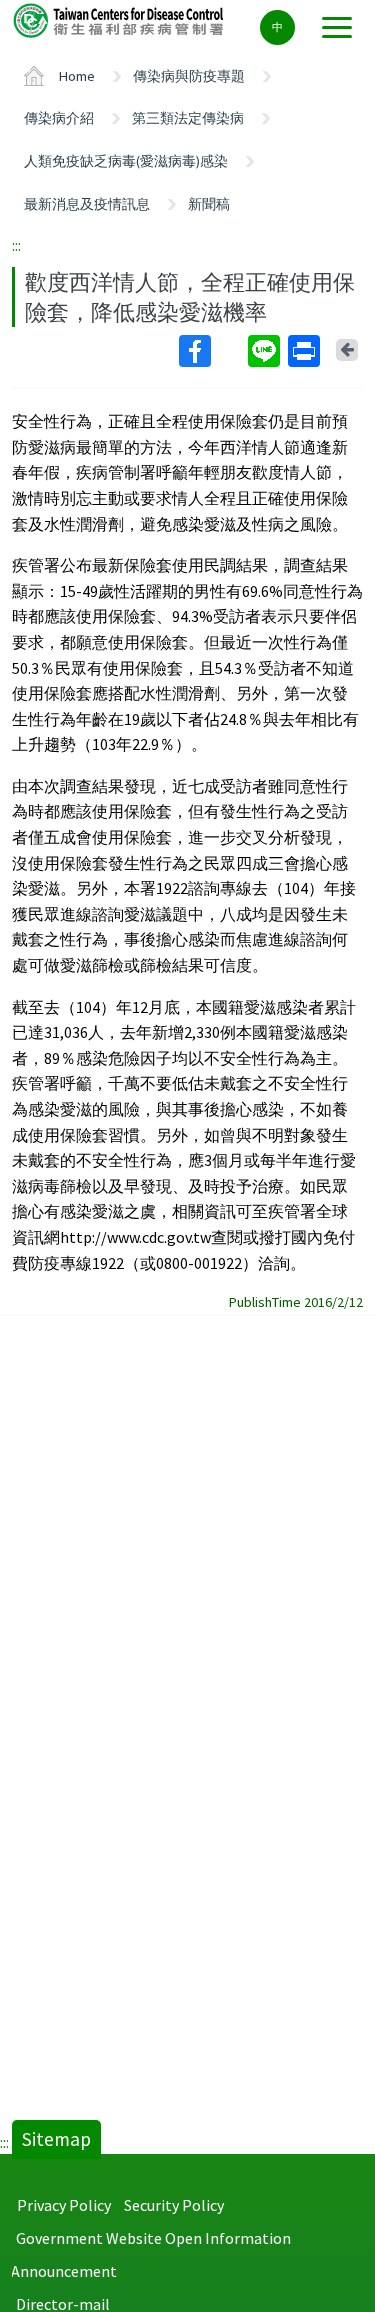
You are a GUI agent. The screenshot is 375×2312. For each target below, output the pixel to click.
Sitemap (56, 2139)
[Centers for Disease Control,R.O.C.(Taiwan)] (120, 19)
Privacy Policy (64, 2205)
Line (266, 351)
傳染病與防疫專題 (189, 76)
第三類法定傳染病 (188, 118)
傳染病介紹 (59, 118)
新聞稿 (209, 204)
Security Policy (174, 2205)
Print (306, 351)
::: (16, 245)
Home (77, 76)
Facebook (211, 351)
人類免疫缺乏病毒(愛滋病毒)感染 (126, 161)
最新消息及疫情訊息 (87, 204)
